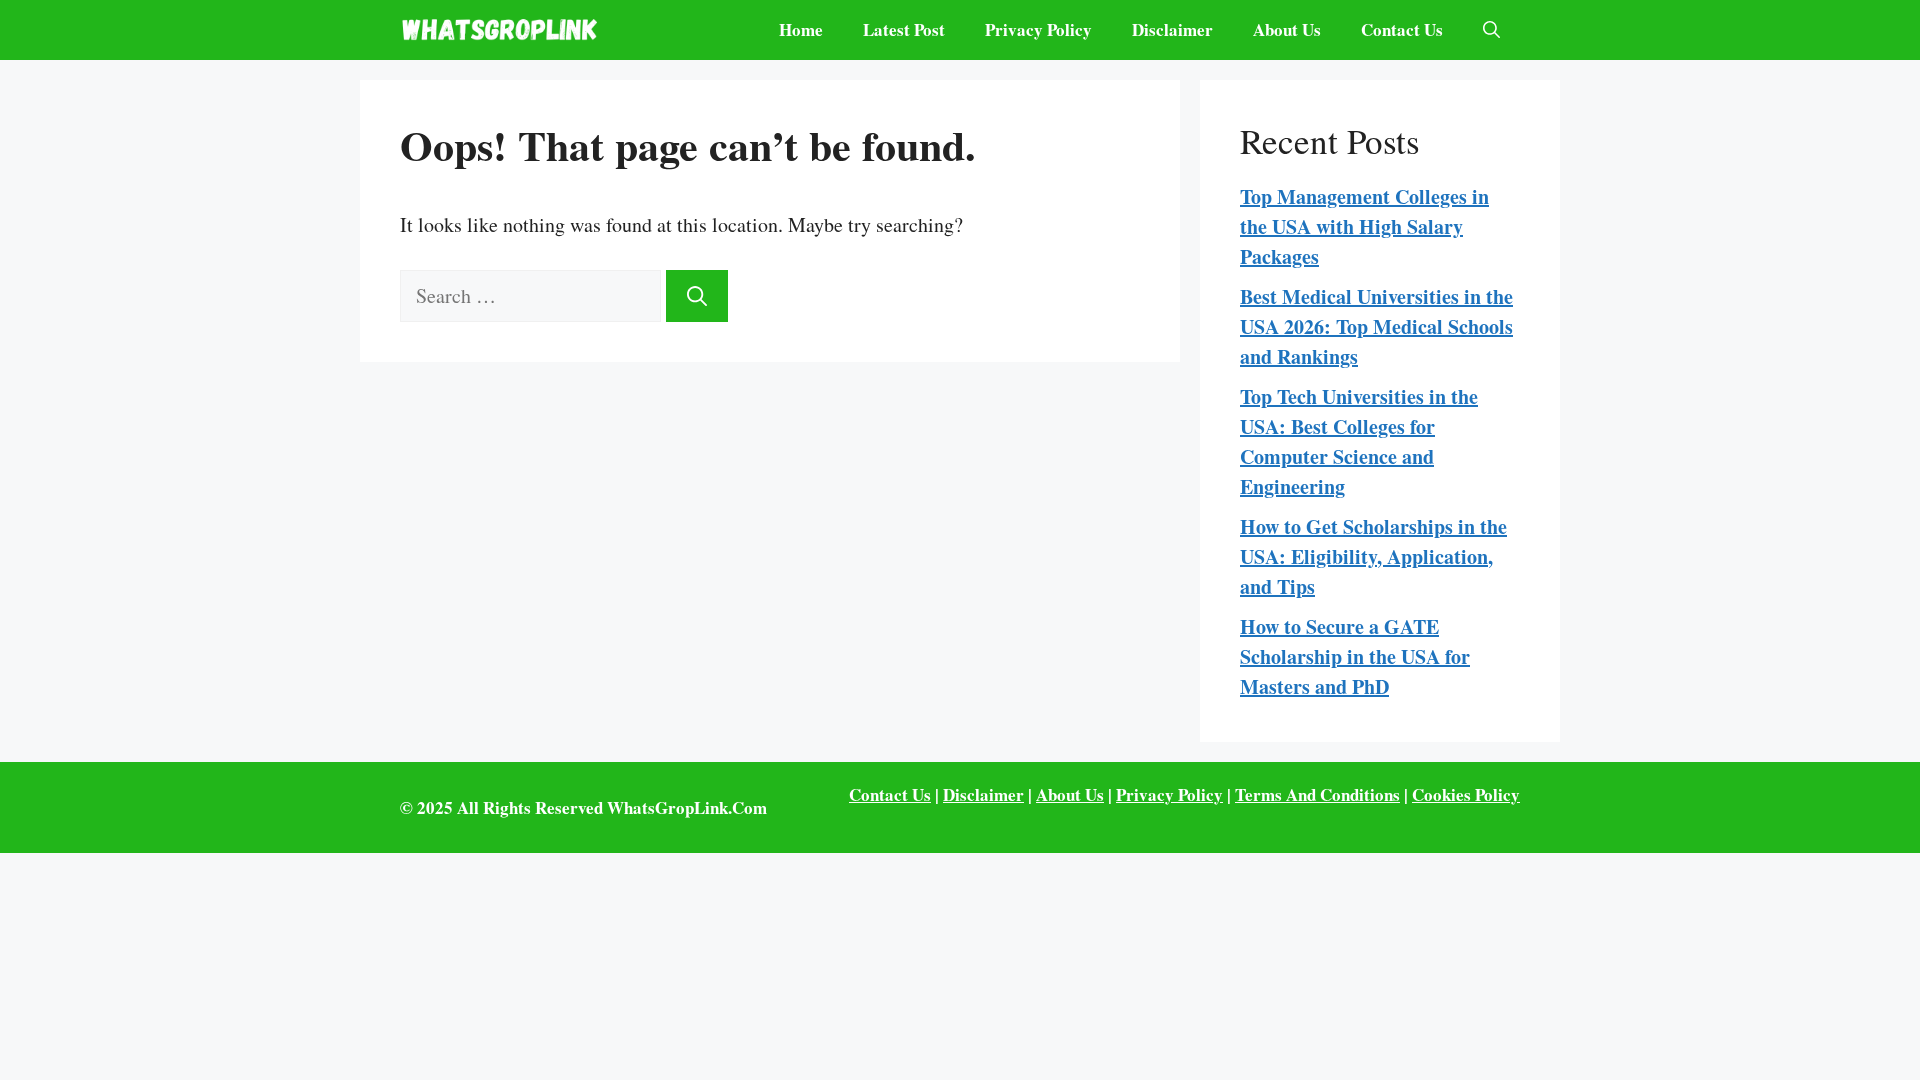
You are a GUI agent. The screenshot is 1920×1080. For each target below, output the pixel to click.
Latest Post (904, 29)
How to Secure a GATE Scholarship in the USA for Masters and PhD (1355, 656)
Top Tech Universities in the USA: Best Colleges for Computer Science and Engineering (1359, 441)
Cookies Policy (1466, 794)
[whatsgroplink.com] (500, 30)
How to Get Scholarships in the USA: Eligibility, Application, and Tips (1373, 556)
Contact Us (1402, 29)
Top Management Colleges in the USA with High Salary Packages (1364, 226)
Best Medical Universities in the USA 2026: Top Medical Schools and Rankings (1376, 326)
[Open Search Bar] (1491, 30)
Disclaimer (1172, 29)
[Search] (697, 296)
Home (801, 29)
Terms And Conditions (1317, 794)
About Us (1287, 29)
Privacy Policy (1038, 29)
